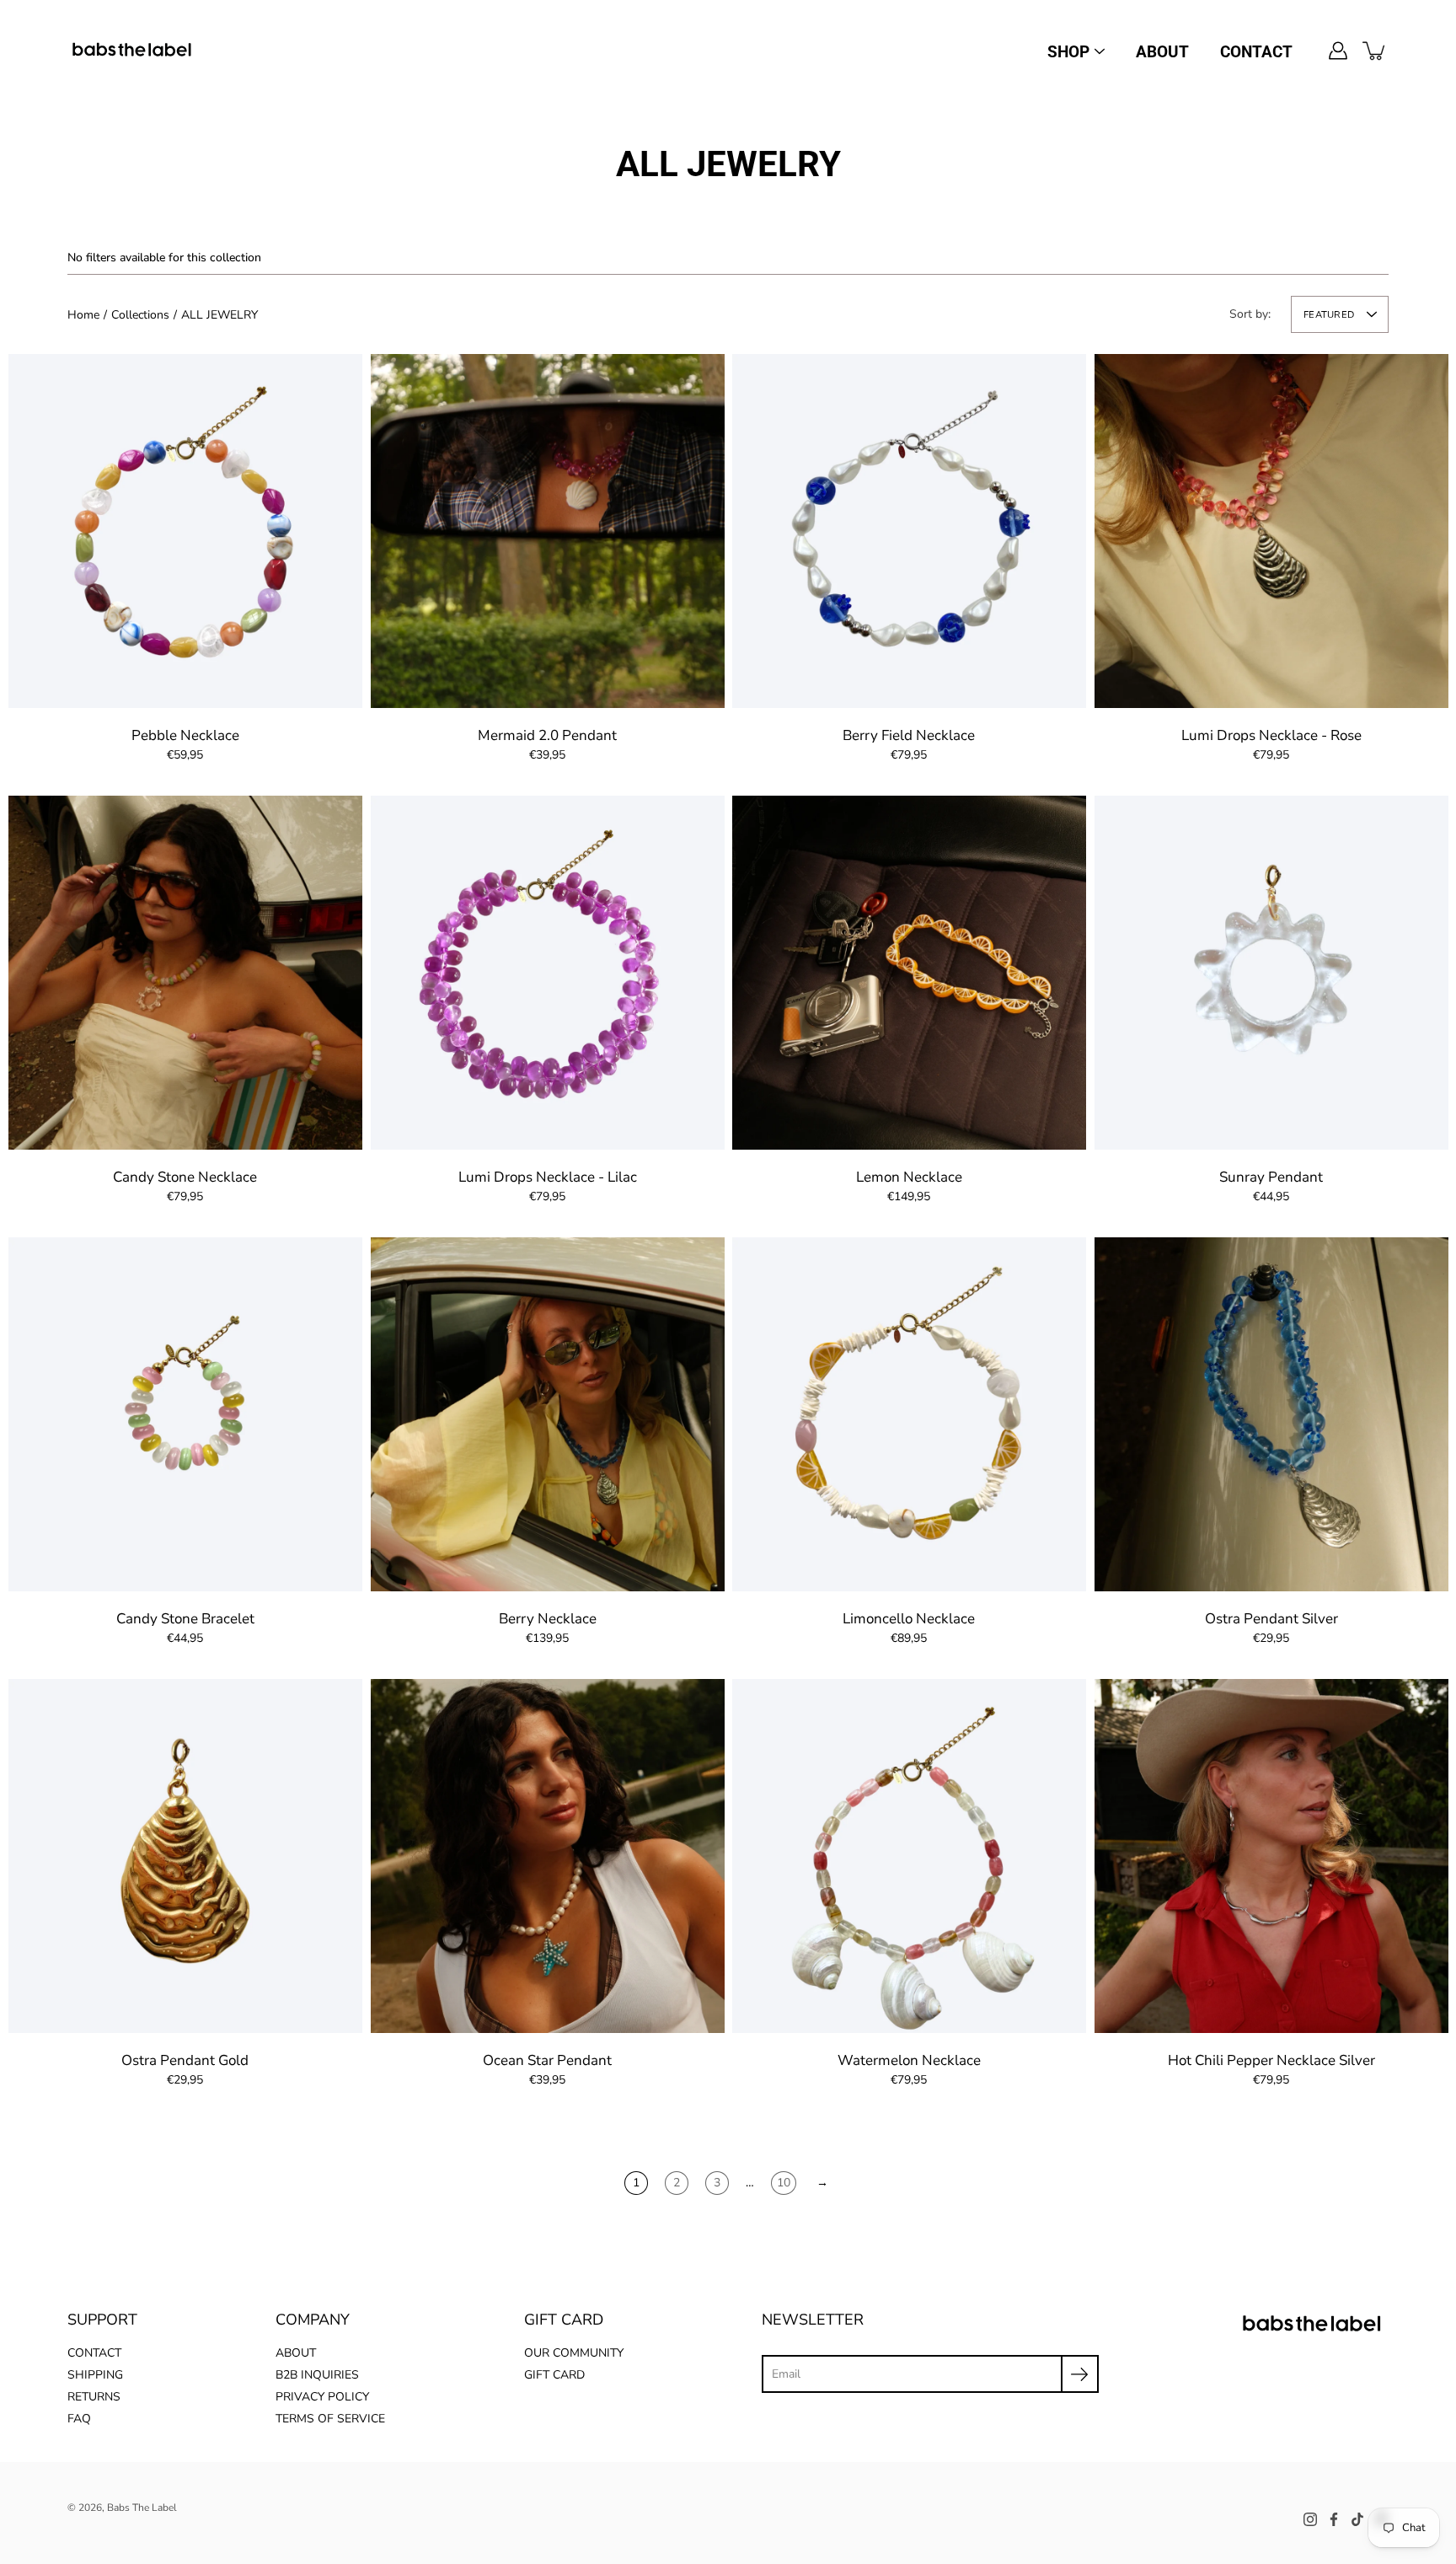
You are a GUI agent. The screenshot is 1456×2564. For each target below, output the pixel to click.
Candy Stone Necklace (185, 1177)
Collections (140, 315)
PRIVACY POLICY (322, 2397)
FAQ (79, 2419)
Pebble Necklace (185, 735)
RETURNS (94, 2397)
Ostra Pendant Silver (1271, 1619)
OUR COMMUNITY (574, 2353)
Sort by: (1250, 314)
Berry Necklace (547, 1619)
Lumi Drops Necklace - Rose (1271, 735)
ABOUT (1162, 52)
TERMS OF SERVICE (330, 2419)
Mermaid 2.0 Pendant (547, 735)
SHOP (1068, 52)
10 (784, 2183)
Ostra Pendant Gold (185, 2060)
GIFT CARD (554, 2375)
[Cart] (1375, 51)
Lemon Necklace (909, 1177)
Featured (1329, 315)
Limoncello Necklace (909, 1619)
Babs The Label (142, 2508)
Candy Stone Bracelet (185, 1619)
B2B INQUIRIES (317, 2375)
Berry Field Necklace (909, 735)
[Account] (1338, 51)
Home (83, 315)
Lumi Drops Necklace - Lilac (547, 1177)
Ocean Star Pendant (547, 2060)
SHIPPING (95, 2375)
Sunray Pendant (1271, 1177)
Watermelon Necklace (909, 2060)
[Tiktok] (1357, 2519)
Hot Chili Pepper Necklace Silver (1271, 2060)
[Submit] (1080, 2374)
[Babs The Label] (133, 51)
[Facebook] (1334, 2519)
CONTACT (1256, 52)
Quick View (185, 531)
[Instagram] (1310, 2519)
